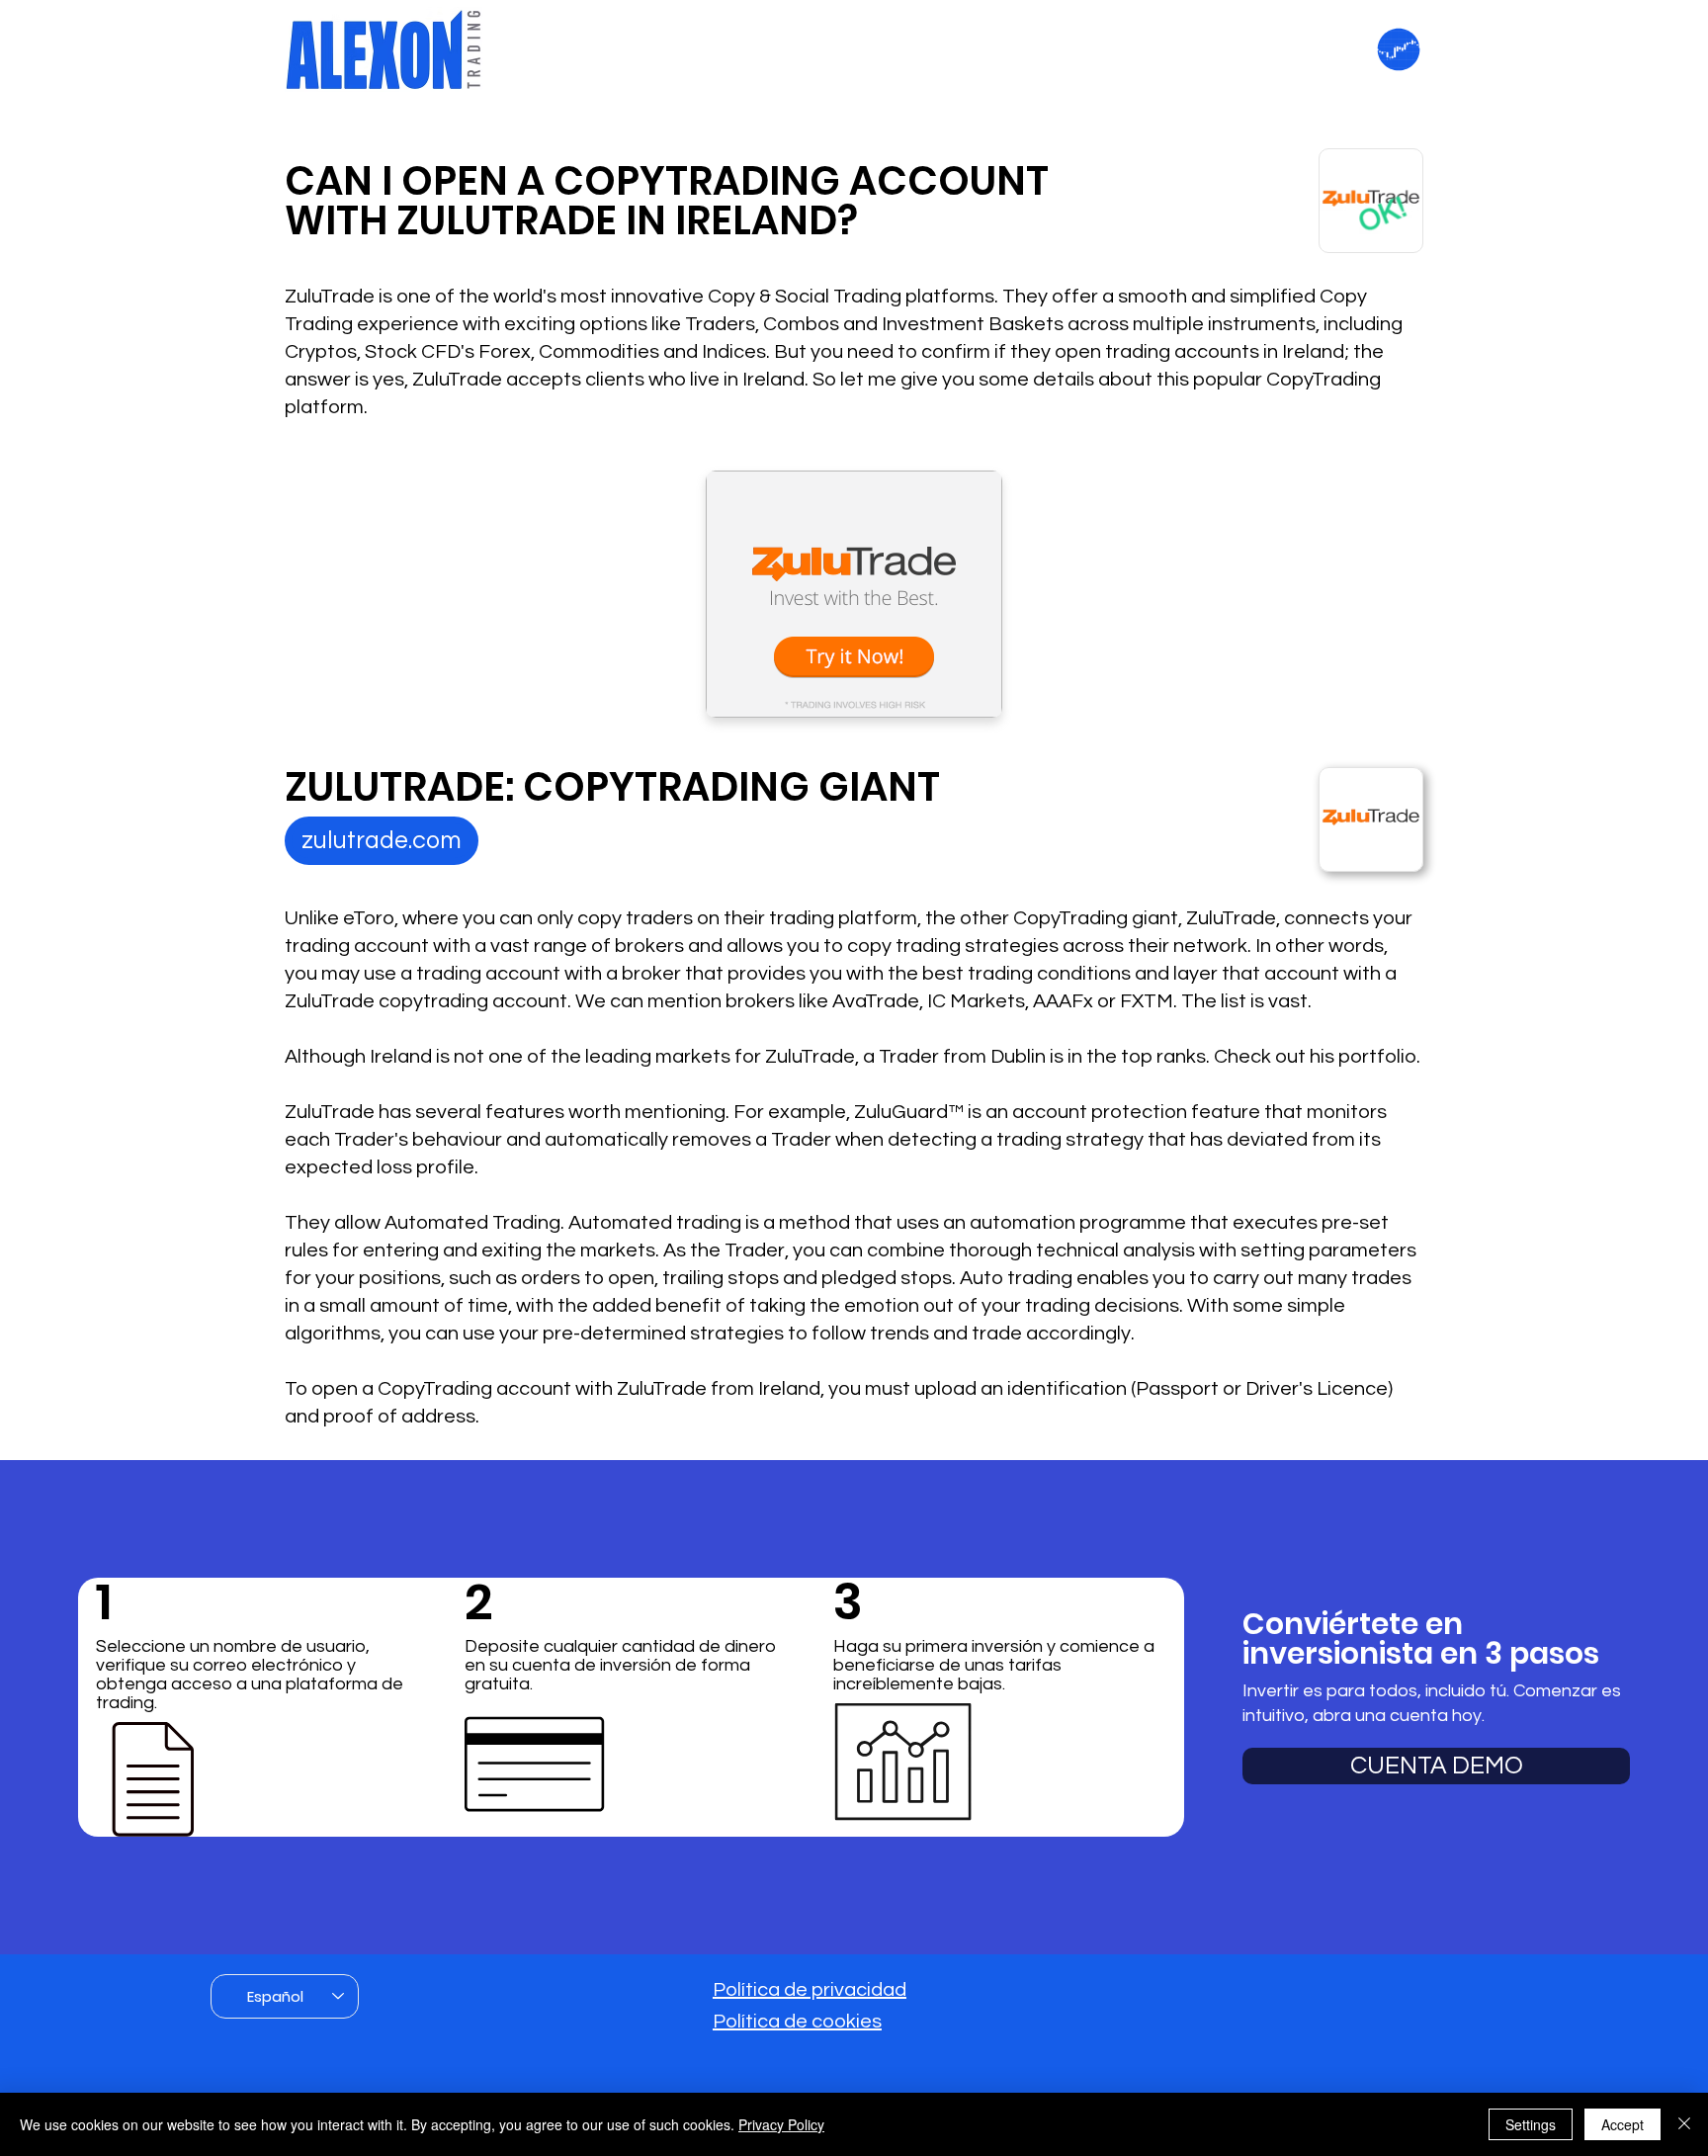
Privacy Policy (781, 2124)
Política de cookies (797, 2022)
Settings (1531, 2124)
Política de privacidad (810, 1990)
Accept (1623, 2124)
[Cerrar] (1684, 2124)
